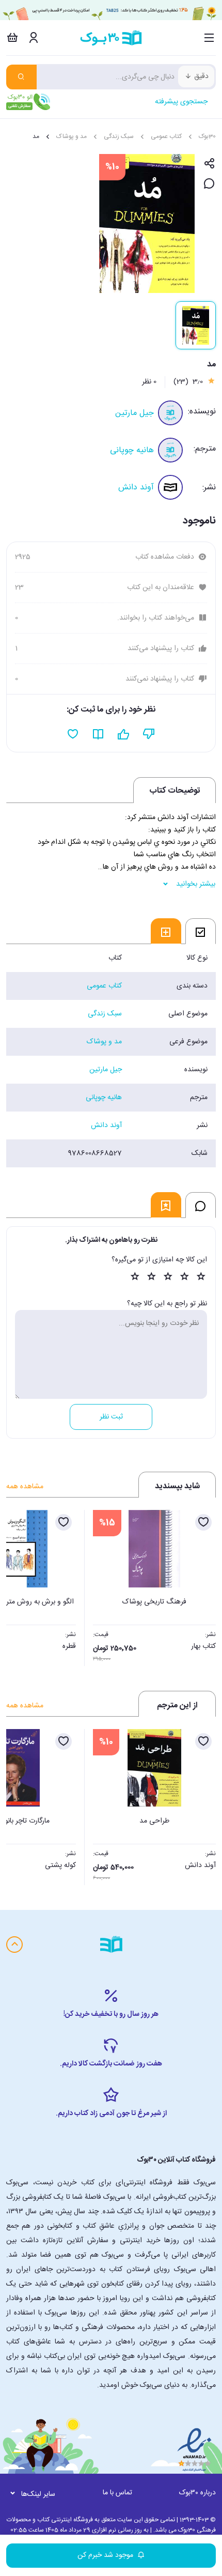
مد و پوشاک (72, 136)
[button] (20, 1585)
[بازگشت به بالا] (14, 1945)
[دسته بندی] (209, 38)
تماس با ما (117, 2493)
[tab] (201, 931)
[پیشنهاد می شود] (124, 734)
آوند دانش (136, 488)
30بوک (207, 136)
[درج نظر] (209, 184)
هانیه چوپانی (132, 450)
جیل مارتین (134, 413)
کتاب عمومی (166, 136)
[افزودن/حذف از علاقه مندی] (203, 1522)
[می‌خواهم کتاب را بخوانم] (98, 734)
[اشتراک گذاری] (209, 164)
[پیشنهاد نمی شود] (149, 734)
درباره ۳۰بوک (197, 2493)
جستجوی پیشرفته (181, 102)
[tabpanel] (111, 1056)
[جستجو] (21, 77)
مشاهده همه (25, 1487)
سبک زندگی (119, 136)
